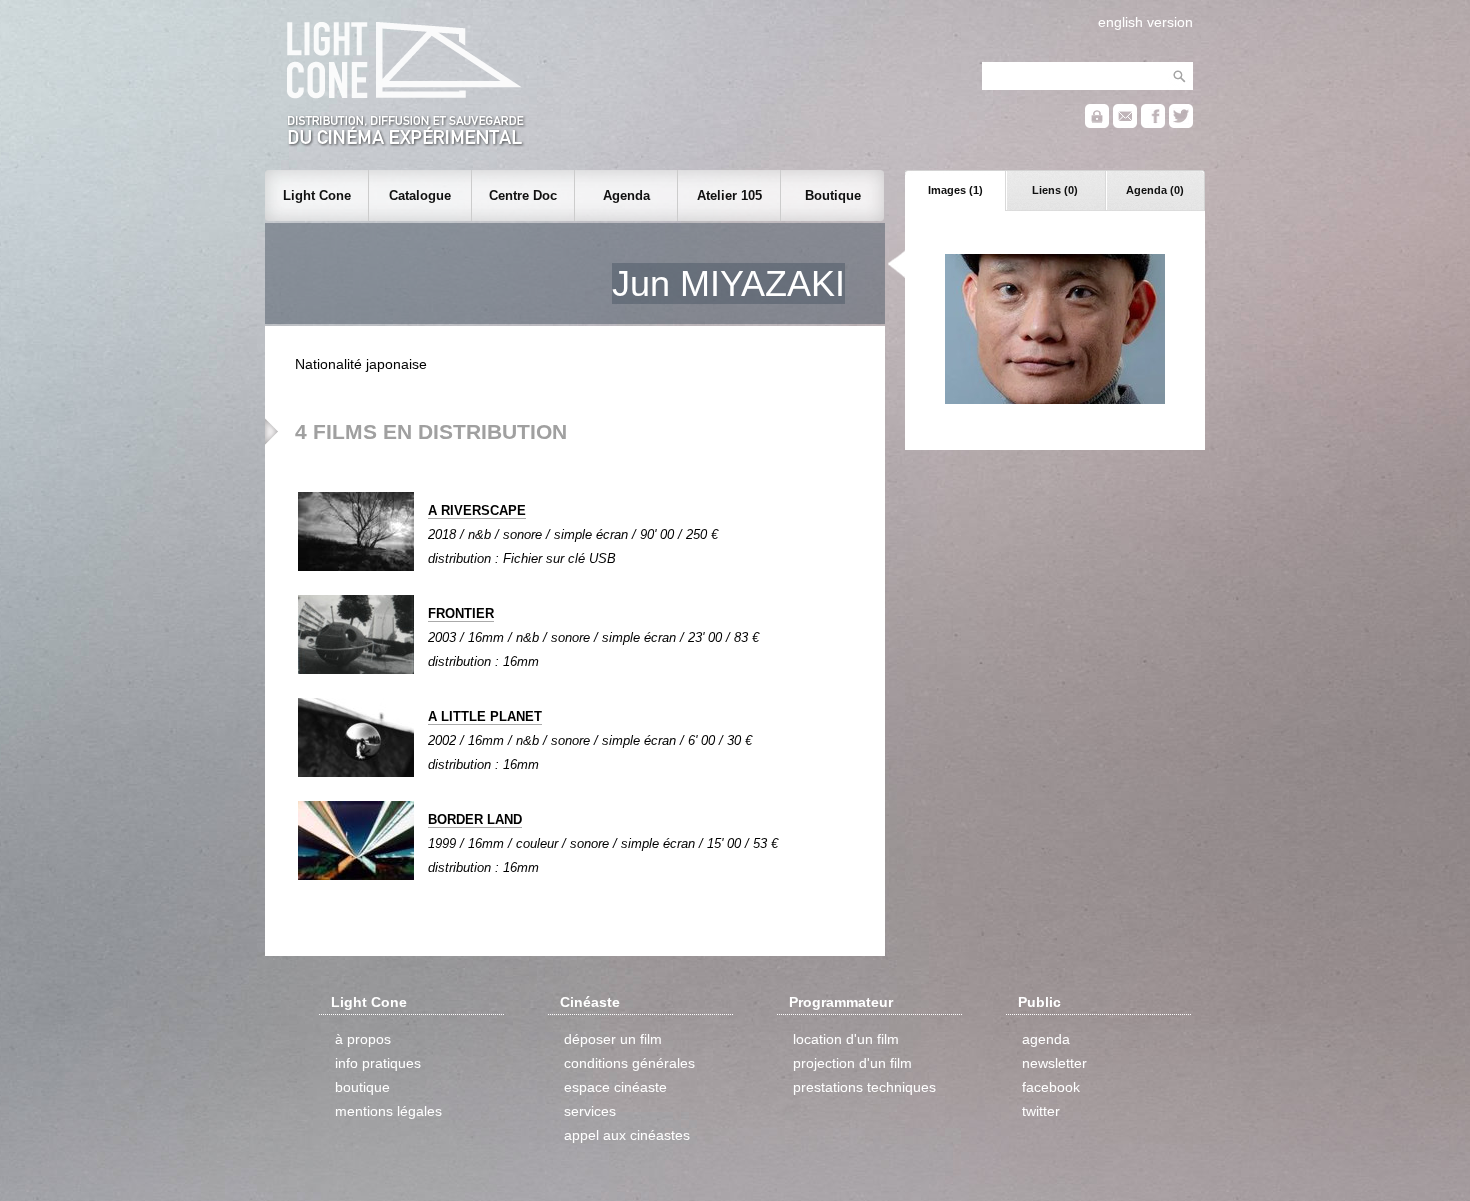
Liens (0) (1055, 190)
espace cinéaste (615, 1087)
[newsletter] (1125, 123)
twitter (1041, 1111)
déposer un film (613, 1039)
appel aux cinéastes (627, 1135)
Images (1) (955, 190)
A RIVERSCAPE (477, 510)
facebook (1051, 1087)
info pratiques (378, 1063)
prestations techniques (864, 1087)
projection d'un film (852, 1063)
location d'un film (846, 1039)
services (590, 1111)
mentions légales (388, 1111)
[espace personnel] (1097, 123)
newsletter (1054, 1063)
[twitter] (1181, 123)
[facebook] (1153, 123)
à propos (363, 1039)
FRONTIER (461, 613)
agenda (1046, 1039)
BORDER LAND (475, 819)
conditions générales (629, 1063)
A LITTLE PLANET (485, 716)
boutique (362, 1087)
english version (1145, 22)
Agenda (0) (1155, 190)
